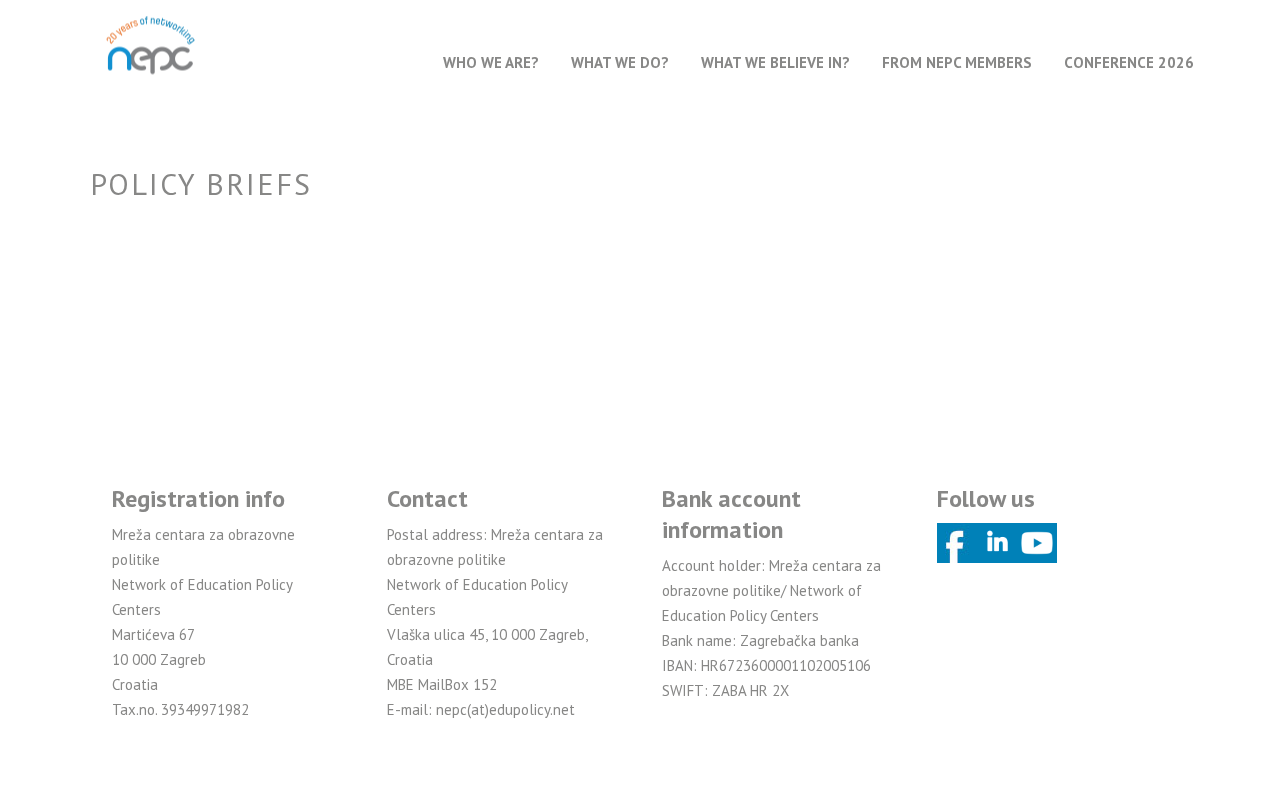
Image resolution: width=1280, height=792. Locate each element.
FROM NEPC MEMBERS (957, 62)
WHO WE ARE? (491, 62)
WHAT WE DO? (620, 62)
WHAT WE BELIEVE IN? (775, 62)
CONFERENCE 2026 (1129, 62)
